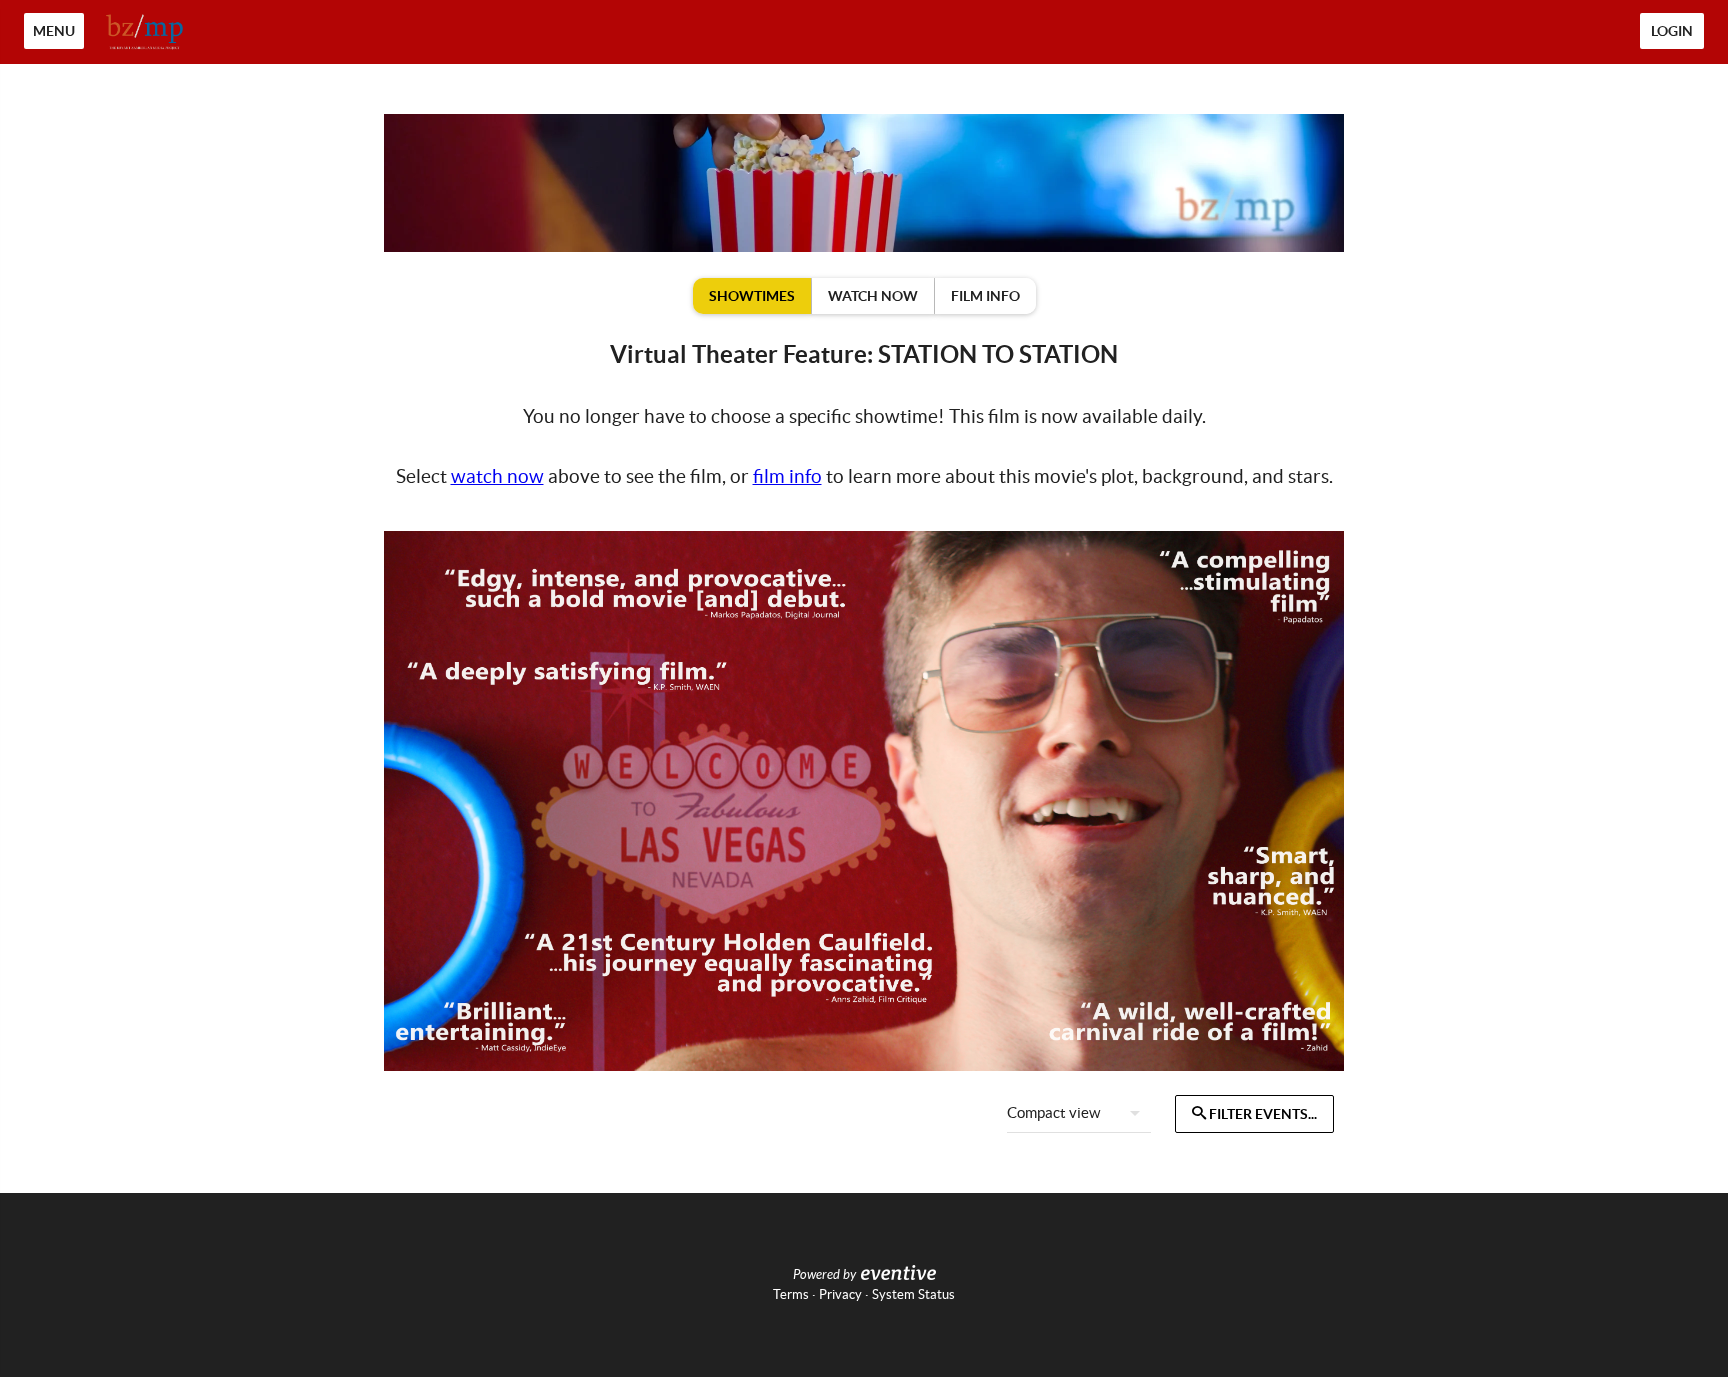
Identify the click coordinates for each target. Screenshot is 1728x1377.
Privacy (840, 1294)
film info (787, 476)
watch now (497, 476)
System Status (913, 1294)
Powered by (824, 1275)
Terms (791, 1294)
